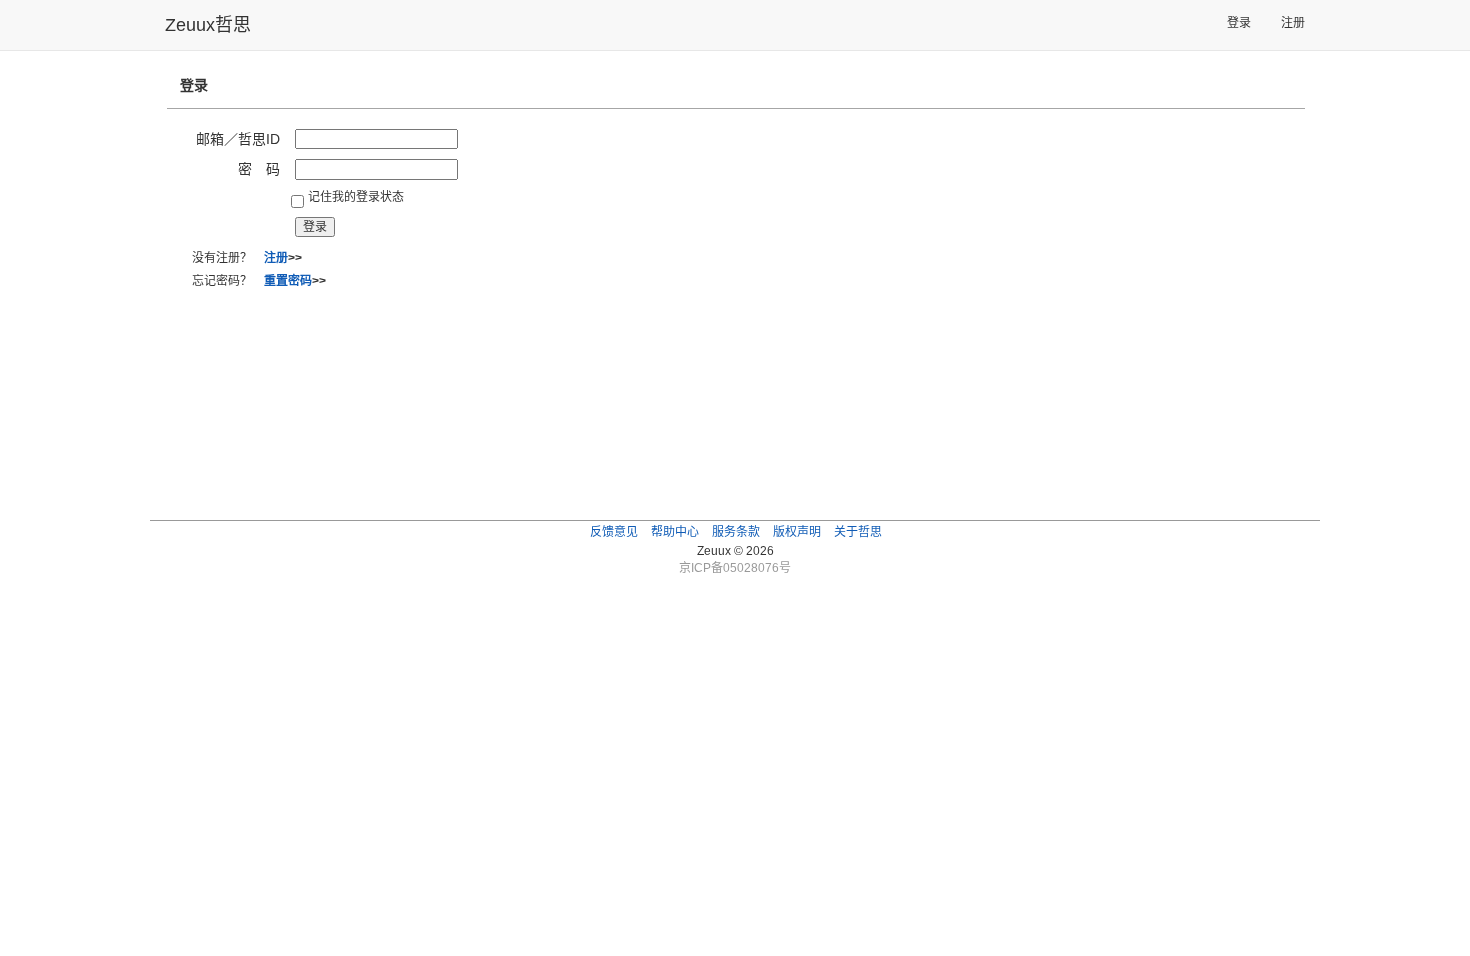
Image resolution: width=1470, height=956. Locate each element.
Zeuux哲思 (208, 25)
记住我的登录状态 (356, 197)
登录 (1239, 23)
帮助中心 (675, 532)
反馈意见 (614, 532)
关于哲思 (858, 532)
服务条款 (736, 532)
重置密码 (288, 281)
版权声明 (797, 532)
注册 (1293, 23)
